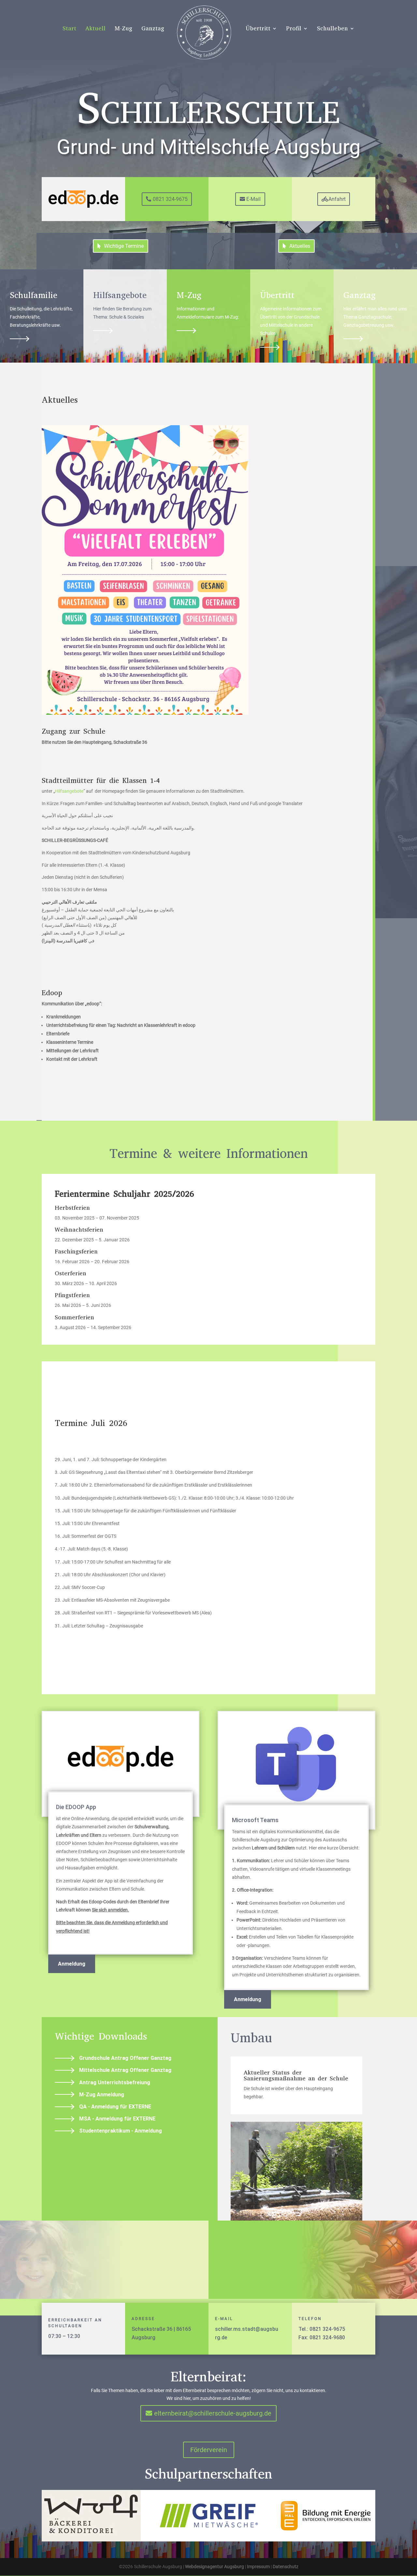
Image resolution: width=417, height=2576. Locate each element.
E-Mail (253, 199)
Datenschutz (286, 2567)
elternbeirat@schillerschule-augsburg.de (213, 2413)
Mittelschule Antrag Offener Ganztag (125, 2070)
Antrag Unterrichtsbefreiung (115, 2082)
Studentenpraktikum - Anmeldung (121, 2131)
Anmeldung (72, 1964)
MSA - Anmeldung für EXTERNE (117, 2119)
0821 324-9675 (170, 199)
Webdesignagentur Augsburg (215, 2567)
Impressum (258, 2567)
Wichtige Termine (124, 246)
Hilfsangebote (69, 791)
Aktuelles (300, 246)
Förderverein (209, 2450)
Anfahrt (337, 199)
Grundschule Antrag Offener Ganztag (125, 2058)
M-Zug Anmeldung (102, 2095)
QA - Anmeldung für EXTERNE (115, 2107)
